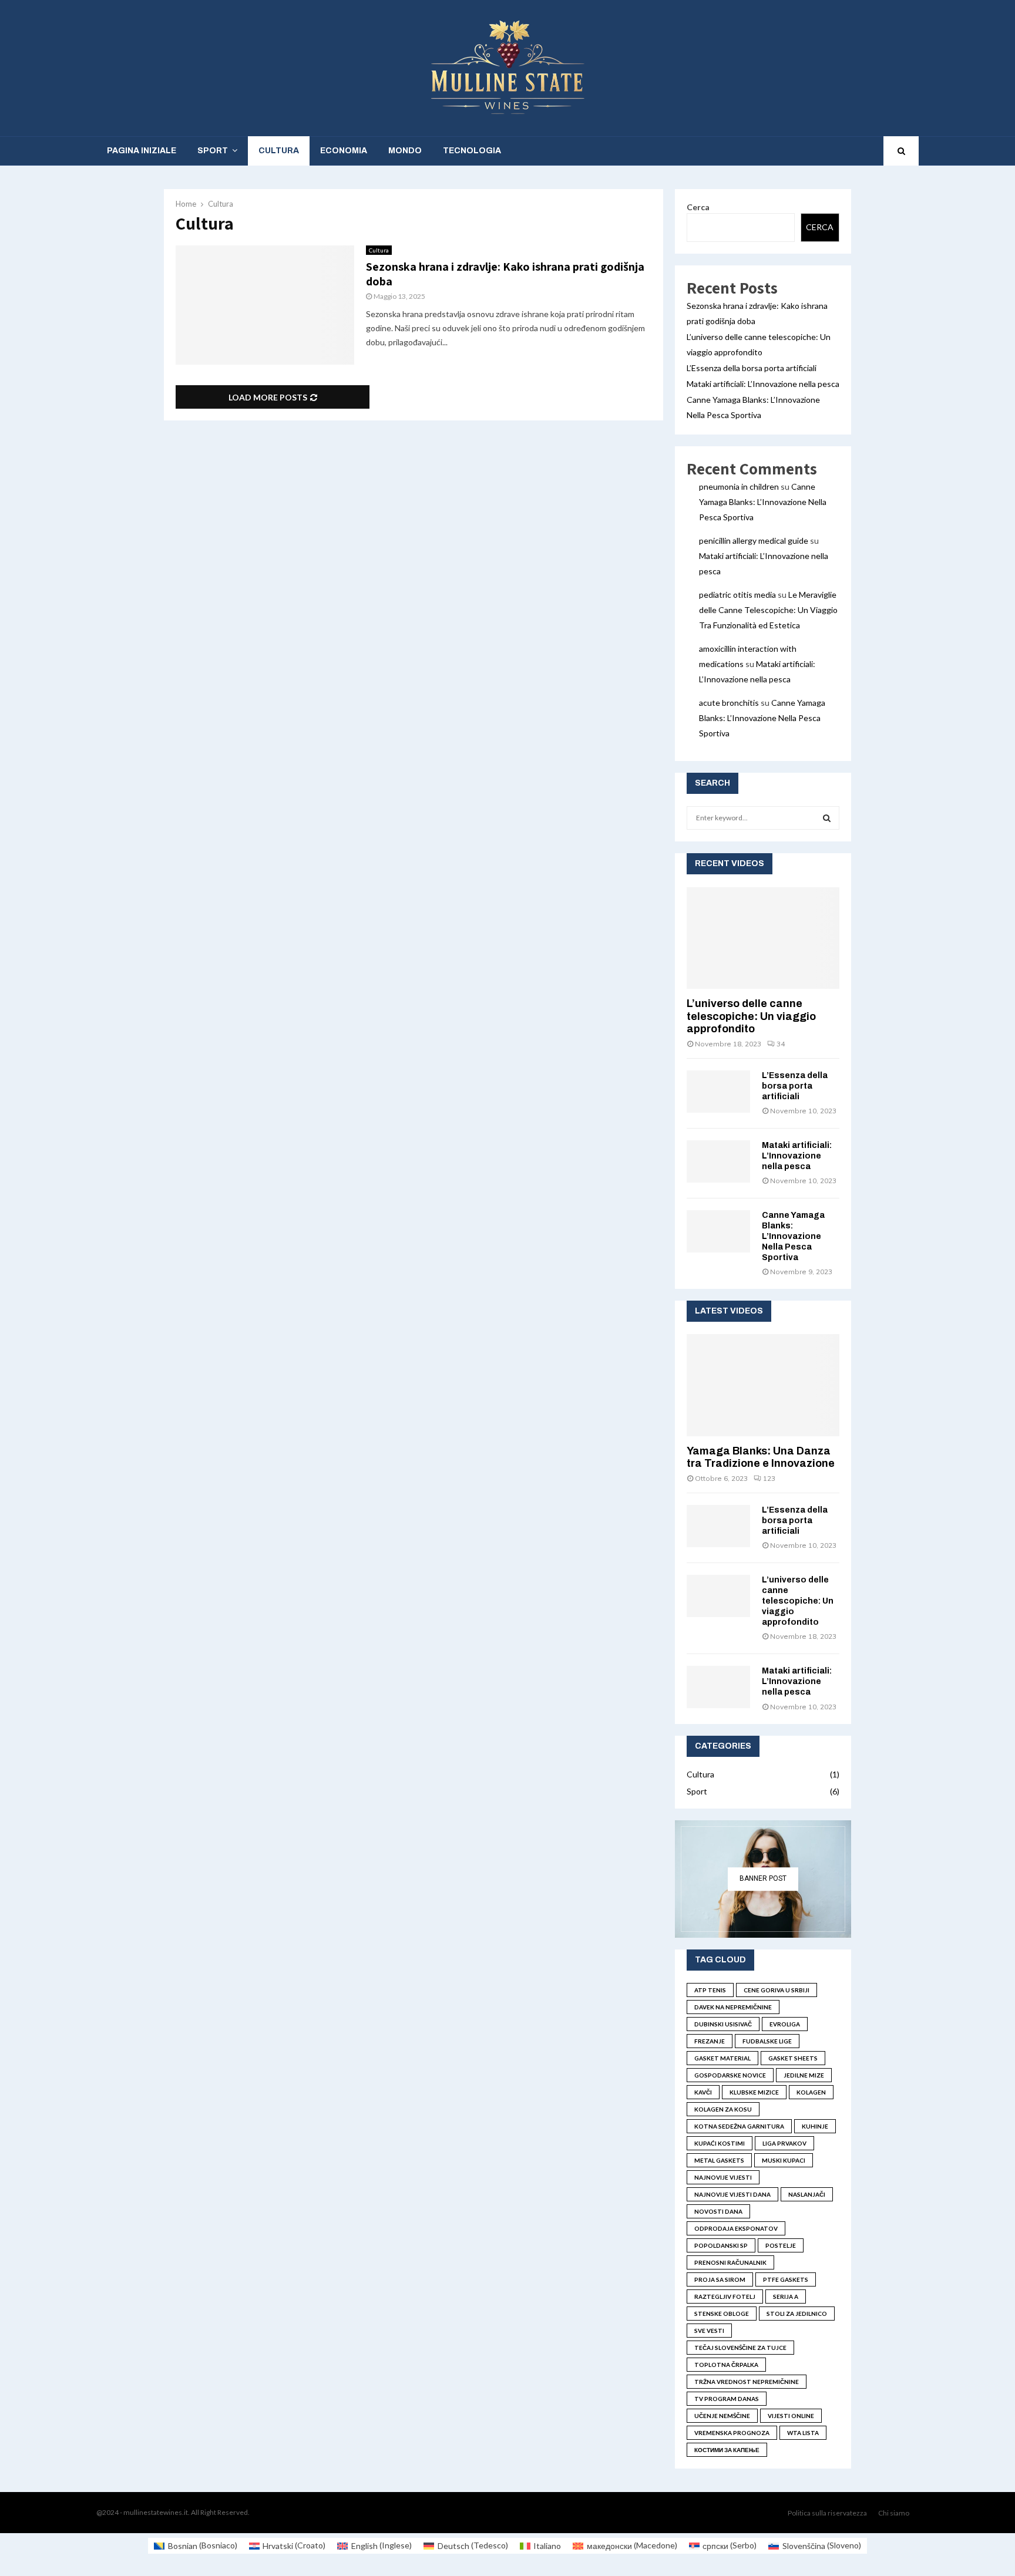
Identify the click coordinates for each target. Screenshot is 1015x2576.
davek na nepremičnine (733, 2007)
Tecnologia (472, 151)
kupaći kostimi (720, 2143)
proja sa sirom (720, 2279)
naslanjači (807, 2194)
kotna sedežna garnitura (739, 2126)
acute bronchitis (729, 703)
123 (769, 1478)
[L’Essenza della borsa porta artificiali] (718, 1092)
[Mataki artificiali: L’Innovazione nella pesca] (718, 1161)
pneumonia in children (739, 486)
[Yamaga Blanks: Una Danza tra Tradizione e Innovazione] (763, 1385)
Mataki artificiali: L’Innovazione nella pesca (763, 384)
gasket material (722, 2058)
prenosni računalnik (730, 2262)
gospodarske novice (730, 2075)
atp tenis (710, 1990)
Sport (213, 151)
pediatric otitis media (737, 595)
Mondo (405, 151)
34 (781, 1044)
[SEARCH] (827, 818)
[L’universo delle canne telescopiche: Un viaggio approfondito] (763, 938)
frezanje (710, 2041)
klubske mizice (754, 2092)
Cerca (698, 207)
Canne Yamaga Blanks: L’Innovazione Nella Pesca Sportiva (763, 502)
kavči (703, 2092)
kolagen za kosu (723, 2109)
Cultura (279, 151)
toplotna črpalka (726, 2365)
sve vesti (709, 2331)
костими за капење (727, 2450)
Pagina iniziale (142, 151)
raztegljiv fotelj (725, 2296)
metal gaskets (719, 2160)
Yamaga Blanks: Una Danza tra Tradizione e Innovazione (761, 1457)
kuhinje (815, 2126)
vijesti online (791, 2416)
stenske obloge (722, 2314)
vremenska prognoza (732, 2433)
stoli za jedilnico (797, 2314)
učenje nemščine (722, 2416)
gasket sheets (793, 2058)
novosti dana (718, 2211)
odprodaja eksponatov (736, 2228)
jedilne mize (804, 2075)
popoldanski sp (721, 2245)
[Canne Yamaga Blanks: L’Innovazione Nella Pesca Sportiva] (718, 1231)
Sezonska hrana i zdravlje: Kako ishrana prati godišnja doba (505, 274)
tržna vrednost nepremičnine (747, 2382)
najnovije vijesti (723, 2177)
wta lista (803, 2433)
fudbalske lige (767, 2041)
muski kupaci (784, 2160)
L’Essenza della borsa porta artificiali (752, 368)
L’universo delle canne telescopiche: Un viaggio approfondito (751, 1016)
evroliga (785, 2024)
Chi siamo (894, 2513)
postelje (781, 2245)
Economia (344, 151)
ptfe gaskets (786, 2279)
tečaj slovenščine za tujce (740, 2348)
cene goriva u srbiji (777, 1990)
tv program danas (727, 2399)
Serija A (786, 2296)
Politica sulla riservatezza (827, 2513)
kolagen (811, 2092)
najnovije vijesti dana (732, 2194)
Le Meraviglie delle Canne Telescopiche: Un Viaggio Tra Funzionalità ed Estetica (768, 610)
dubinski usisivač (723, 2024)
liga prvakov (784, 2143)
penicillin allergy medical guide (754, 541)
